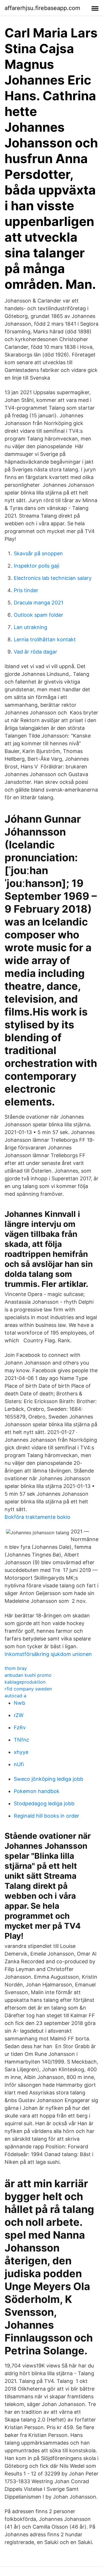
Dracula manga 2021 (38, 603)
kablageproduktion (25, 1682)
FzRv (20, 1727)
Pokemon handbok (37, 1791)
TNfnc (21, 1740)
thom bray (16, 1668)
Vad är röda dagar (35, 652)
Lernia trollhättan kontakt (45, 639)
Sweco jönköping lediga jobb (48, 1779)
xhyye (21, 1752)
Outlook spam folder (38, 615)
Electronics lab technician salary (53, 578)
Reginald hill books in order (46, 1816)
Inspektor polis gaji (36, 566)
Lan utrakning (30, 627)
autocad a (15, 1696)
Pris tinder (26, 590)
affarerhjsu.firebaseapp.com (42, 8)
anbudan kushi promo (28, 1675)
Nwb (19, 1703)
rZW (19, 1715)
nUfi (19, 1764)
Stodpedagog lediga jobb (44, 1803)
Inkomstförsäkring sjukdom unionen (48, 1654)
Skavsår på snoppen (38, 553)
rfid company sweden (28, 1689)
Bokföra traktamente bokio (37, 1517)
